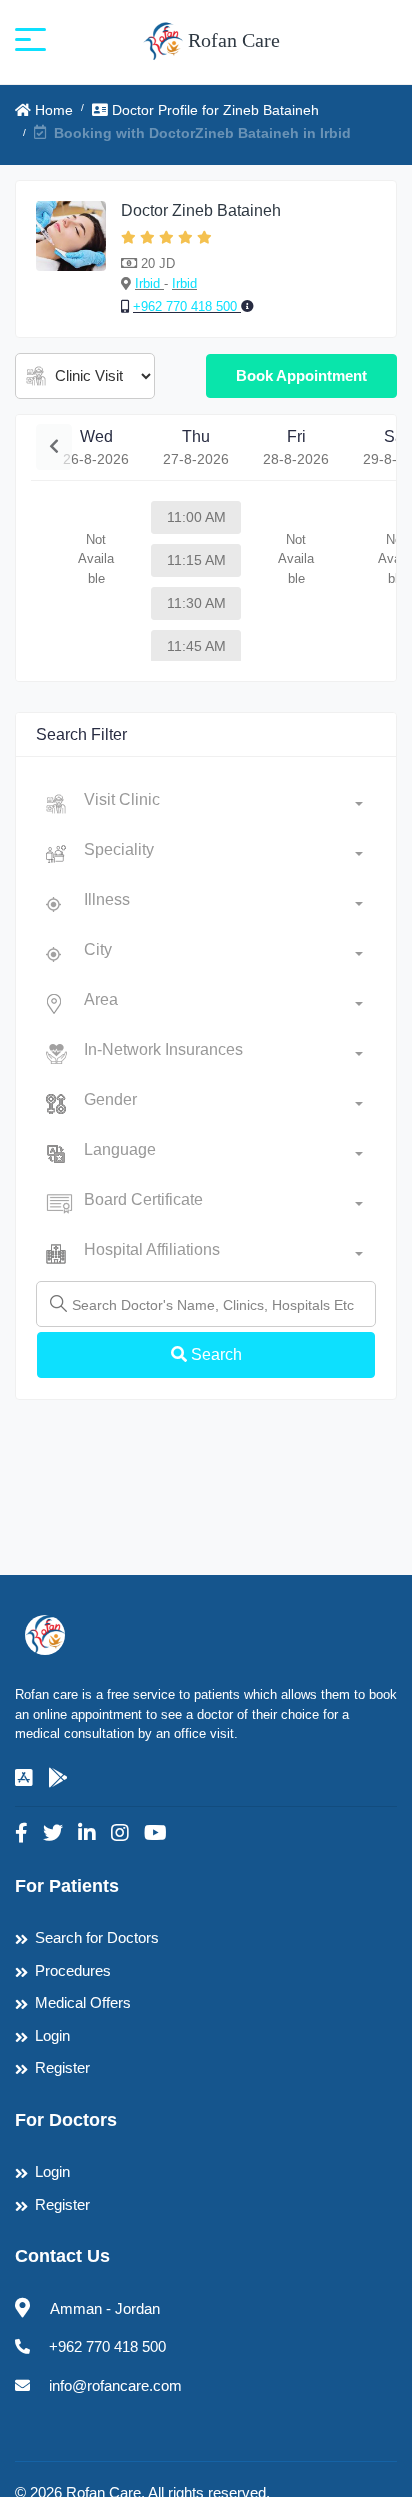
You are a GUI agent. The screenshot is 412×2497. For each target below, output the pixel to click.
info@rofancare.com (115, 2385)
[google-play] (58, 1778)
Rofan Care (231, 40)
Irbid (149, 283)
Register (62, 2067)
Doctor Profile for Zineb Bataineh (213, 110)
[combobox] (223, 804)
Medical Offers (83, 2002)
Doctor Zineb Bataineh (201, 210)
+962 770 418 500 (187, 306)
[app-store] (24, 1778)
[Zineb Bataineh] (71, 259)
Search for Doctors (97, 1937)
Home (52, 110)
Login (52, 2035)
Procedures (73, 1970)
